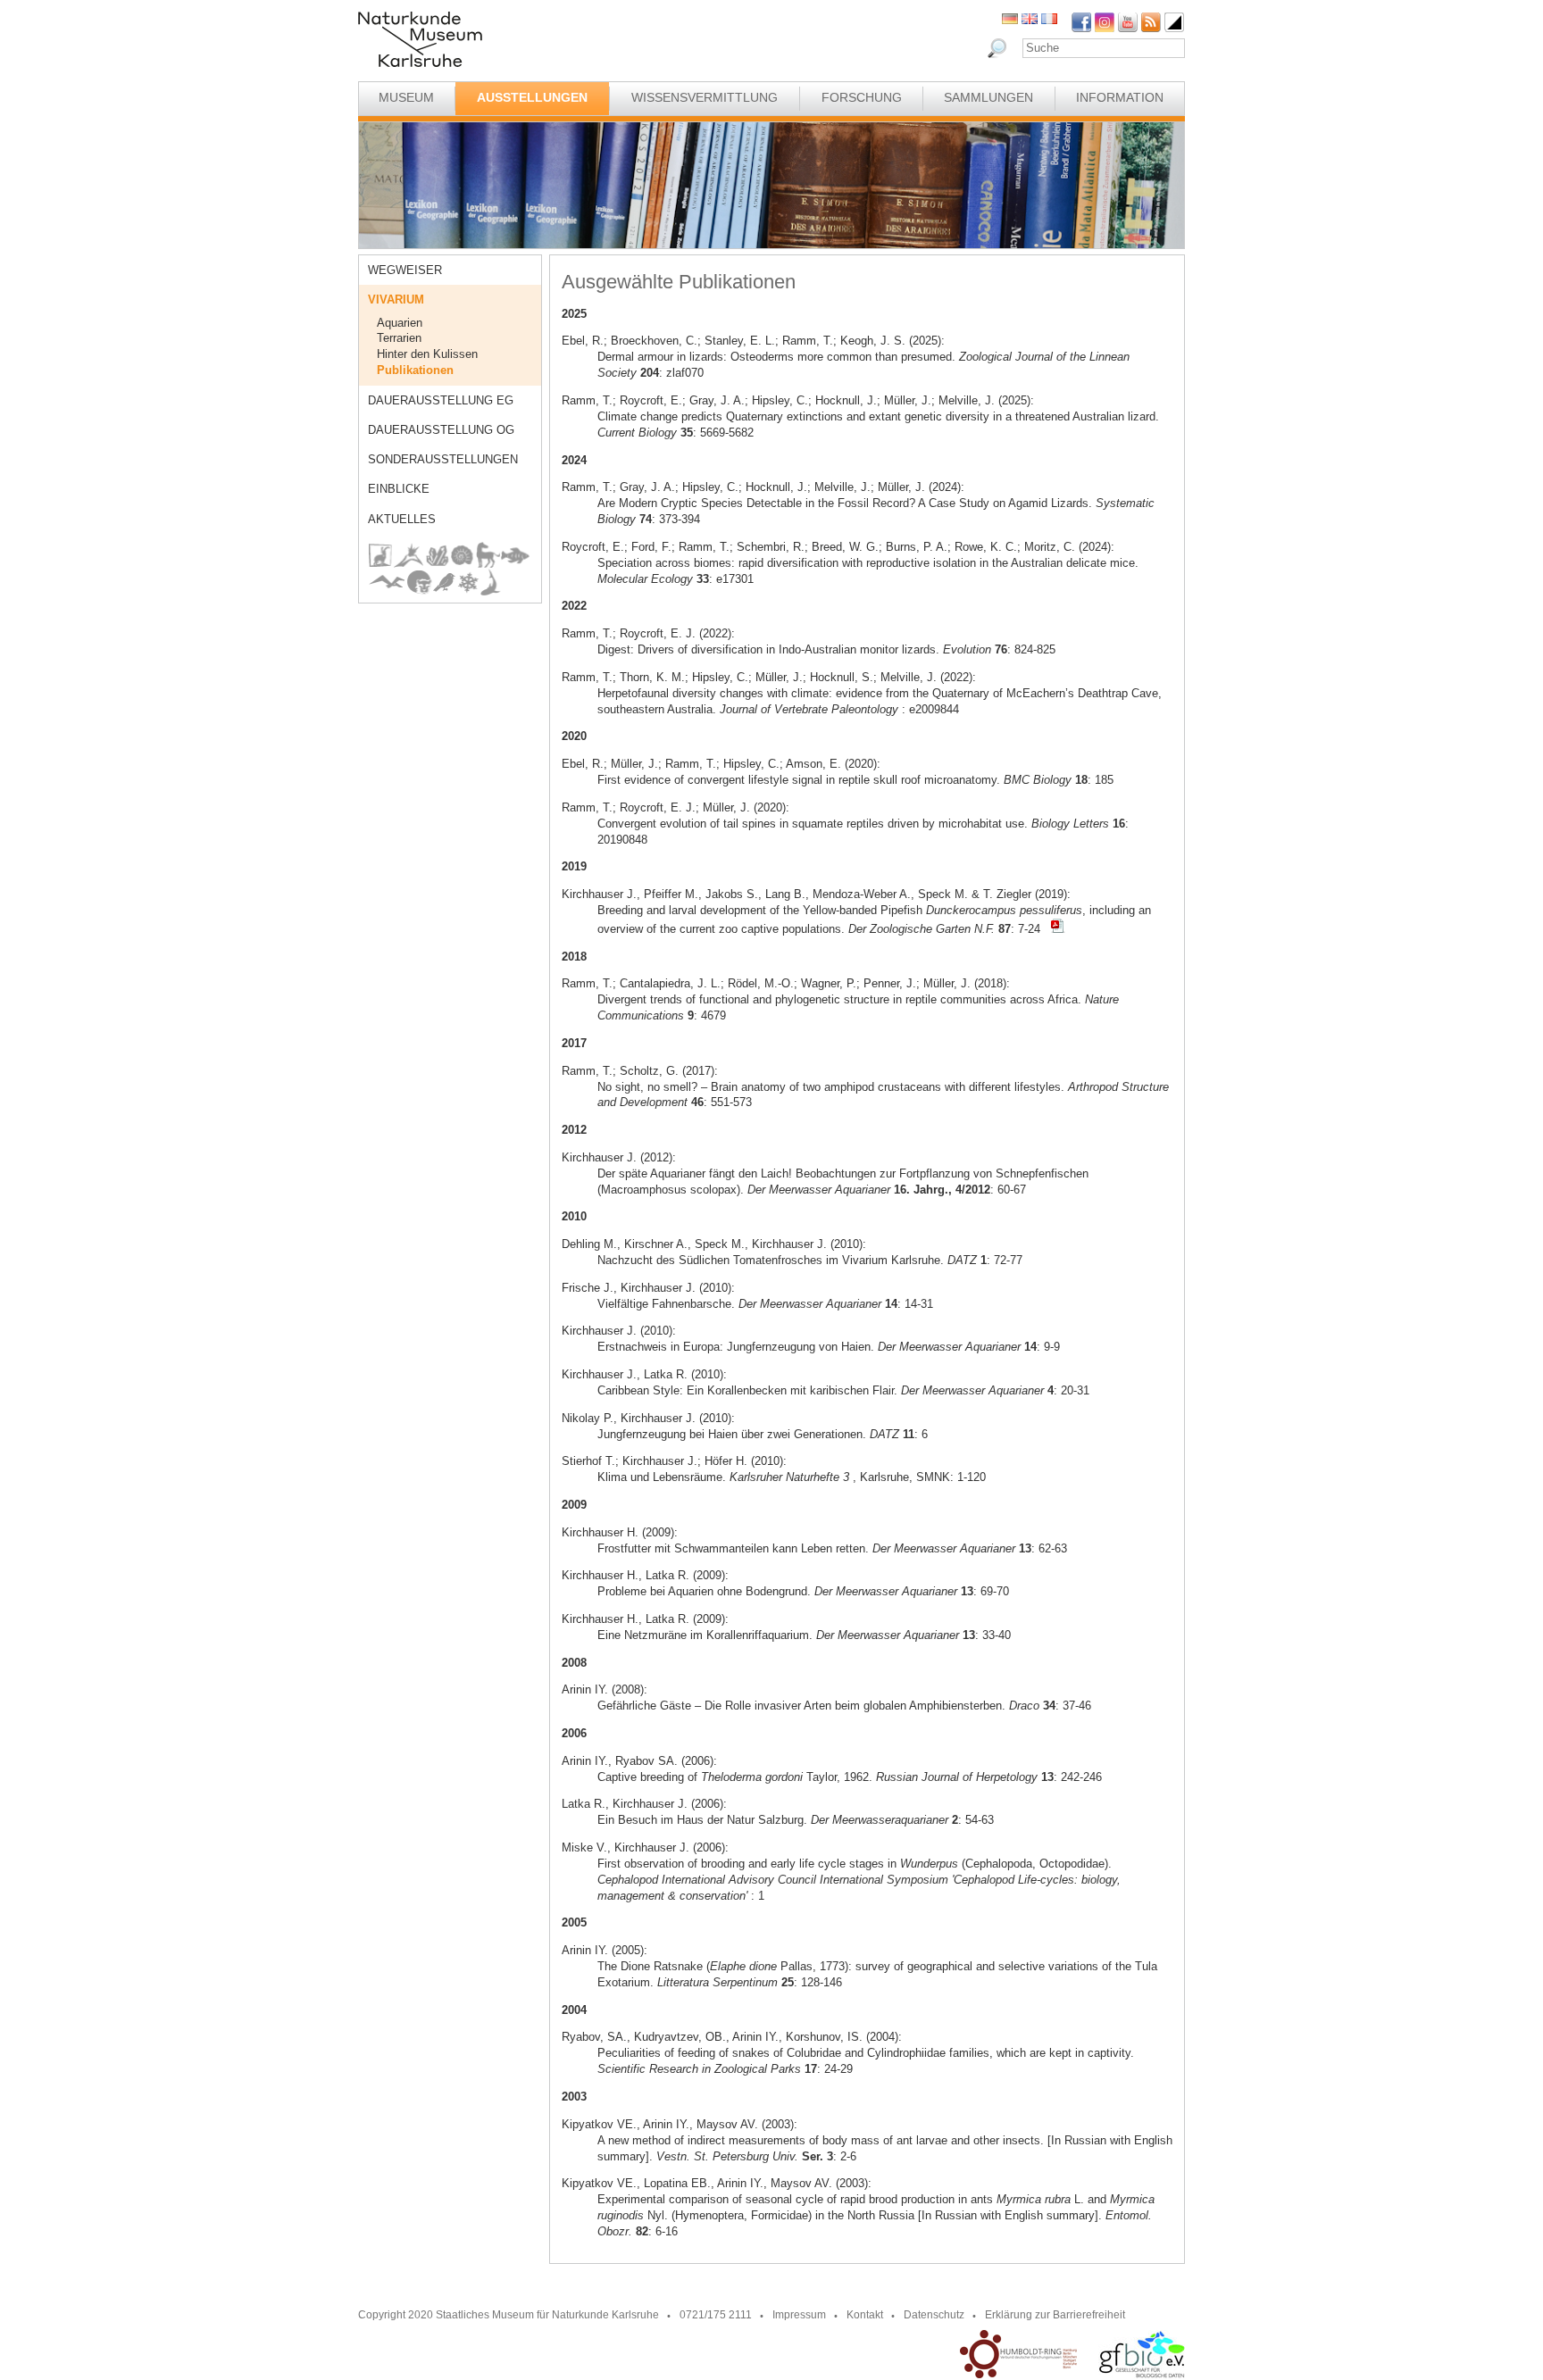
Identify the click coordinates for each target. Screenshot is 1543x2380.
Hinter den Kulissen (427, 354)
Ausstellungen (532, 97)
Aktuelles (402, 519)
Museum (406, 97)
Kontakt (865, 2315)
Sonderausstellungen (443, 459)
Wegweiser (405, 270)
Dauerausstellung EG (441, 400)
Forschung (862, 97)
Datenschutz (934, 2315)
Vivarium (396, 300)
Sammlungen (988, 97)
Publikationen (415, 370)
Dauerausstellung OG (441, 430)
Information (1120, 97)
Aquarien (400, 323)
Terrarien (399, 338)
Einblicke (399, 489)
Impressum (799, 2315)
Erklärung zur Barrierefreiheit (1055, 2315)
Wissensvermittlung (705, 97)
